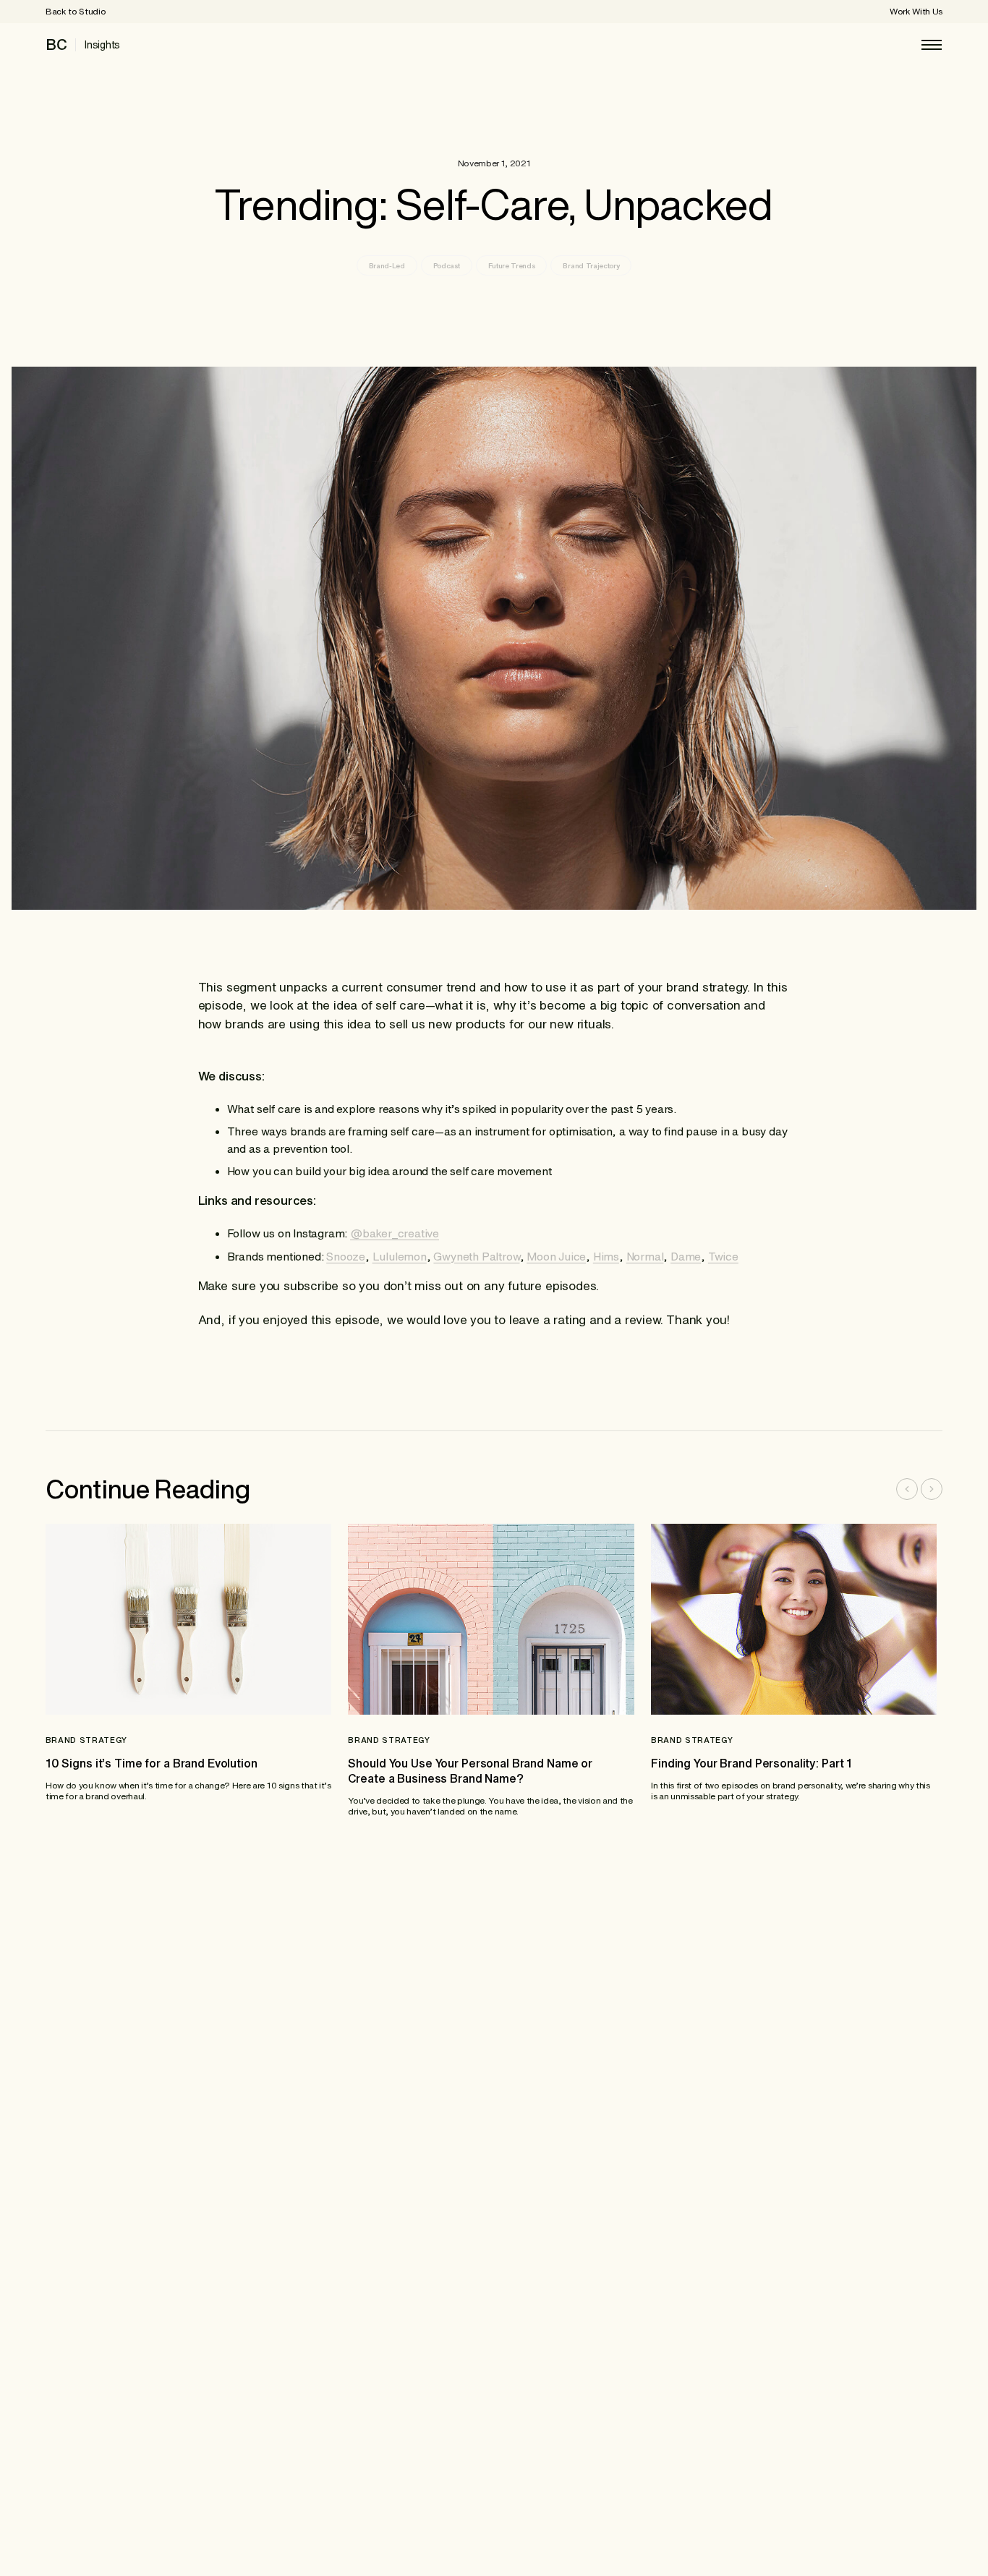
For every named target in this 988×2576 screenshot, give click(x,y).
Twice (723, 1256)
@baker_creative (395, 1233)
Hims (606, 1256)
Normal (645, 1256)
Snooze (346, 1256)
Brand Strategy (86, 1740)
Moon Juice (556, 1256)
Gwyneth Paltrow (476, 1256)
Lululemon (400, 1256)
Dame (686, 1256)
